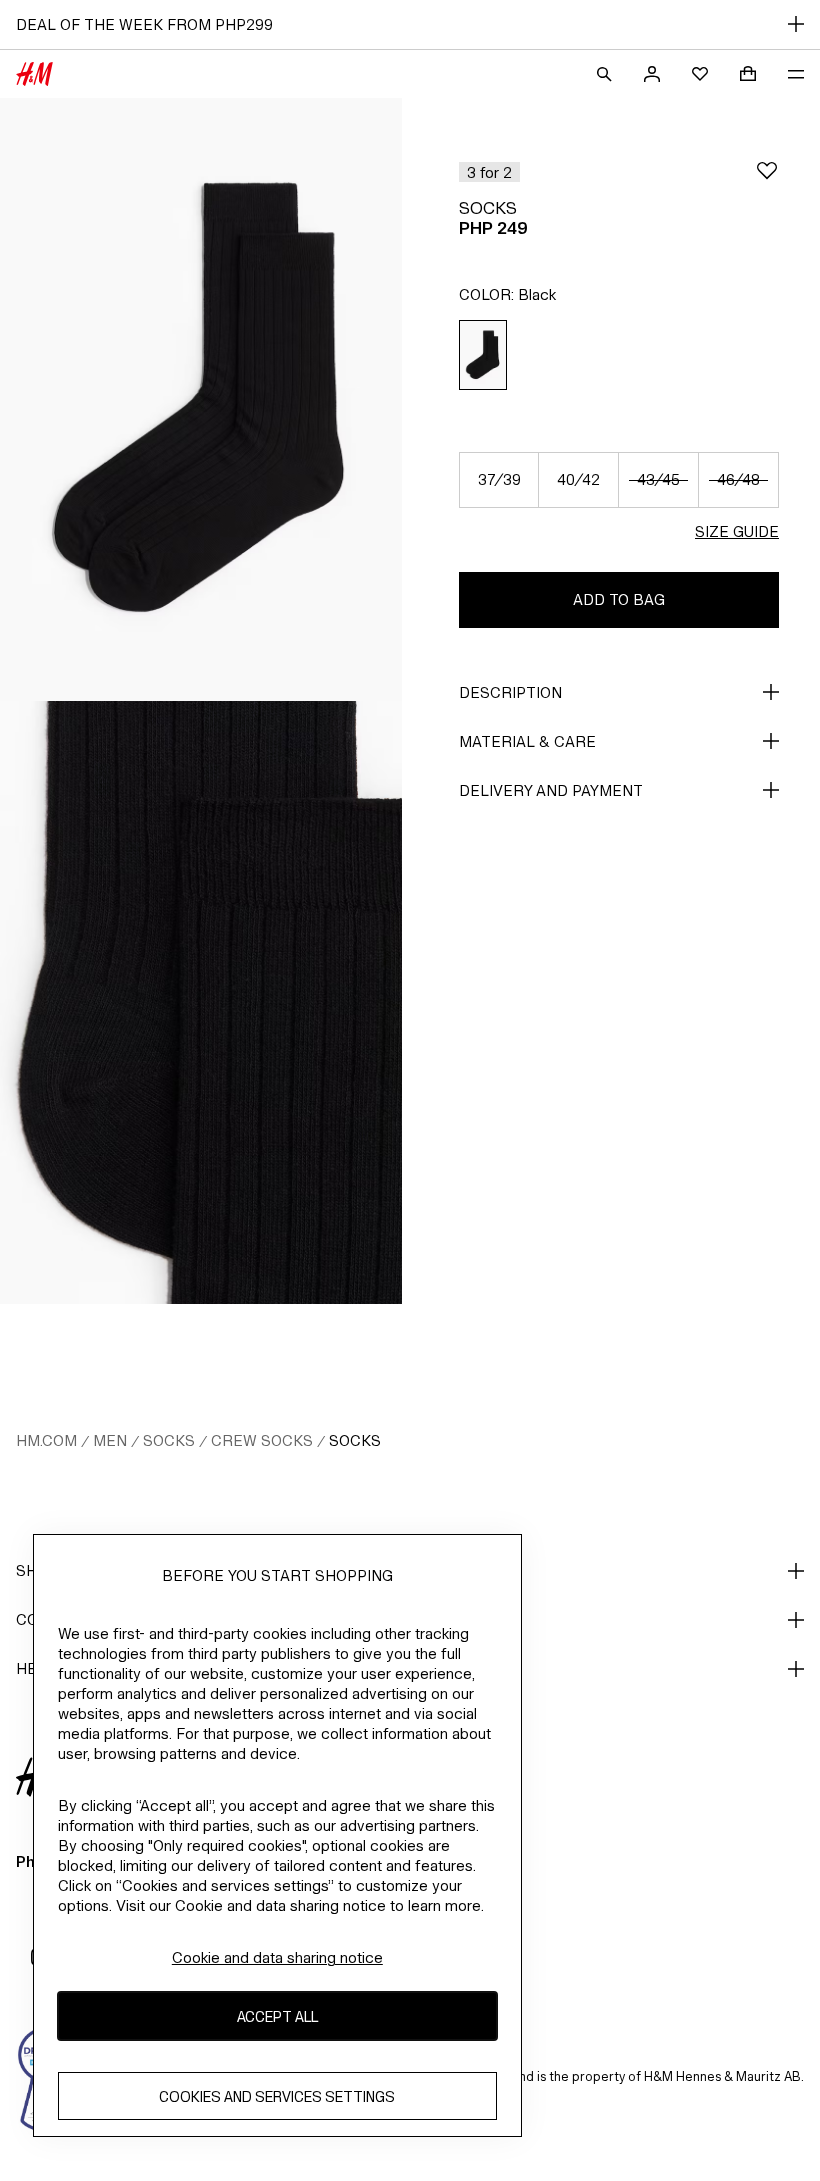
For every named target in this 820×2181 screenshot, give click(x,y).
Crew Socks (262, 1440)
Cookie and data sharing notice (277, 1957)
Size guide (737, 531)
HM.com (46, 1440)
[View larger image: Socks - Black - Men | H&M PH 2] (201, 1002)
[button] (489, 172)
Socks (169, 1440)
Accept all (277, 2016)
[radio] (483, 355)
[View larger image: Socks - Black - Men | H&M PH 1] (201, 399)
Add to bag (619, 599)
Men (110, 1440)
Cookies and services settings (277, 2096)
